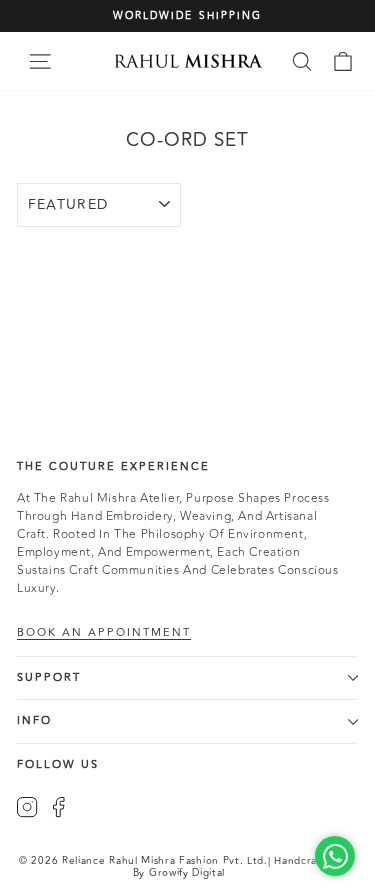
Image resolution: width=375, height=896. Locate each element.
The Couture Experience (113, 466)
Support (49, 677)
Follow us (58, 764)
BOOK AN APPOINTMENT (104, 633)
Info (34, 720)
